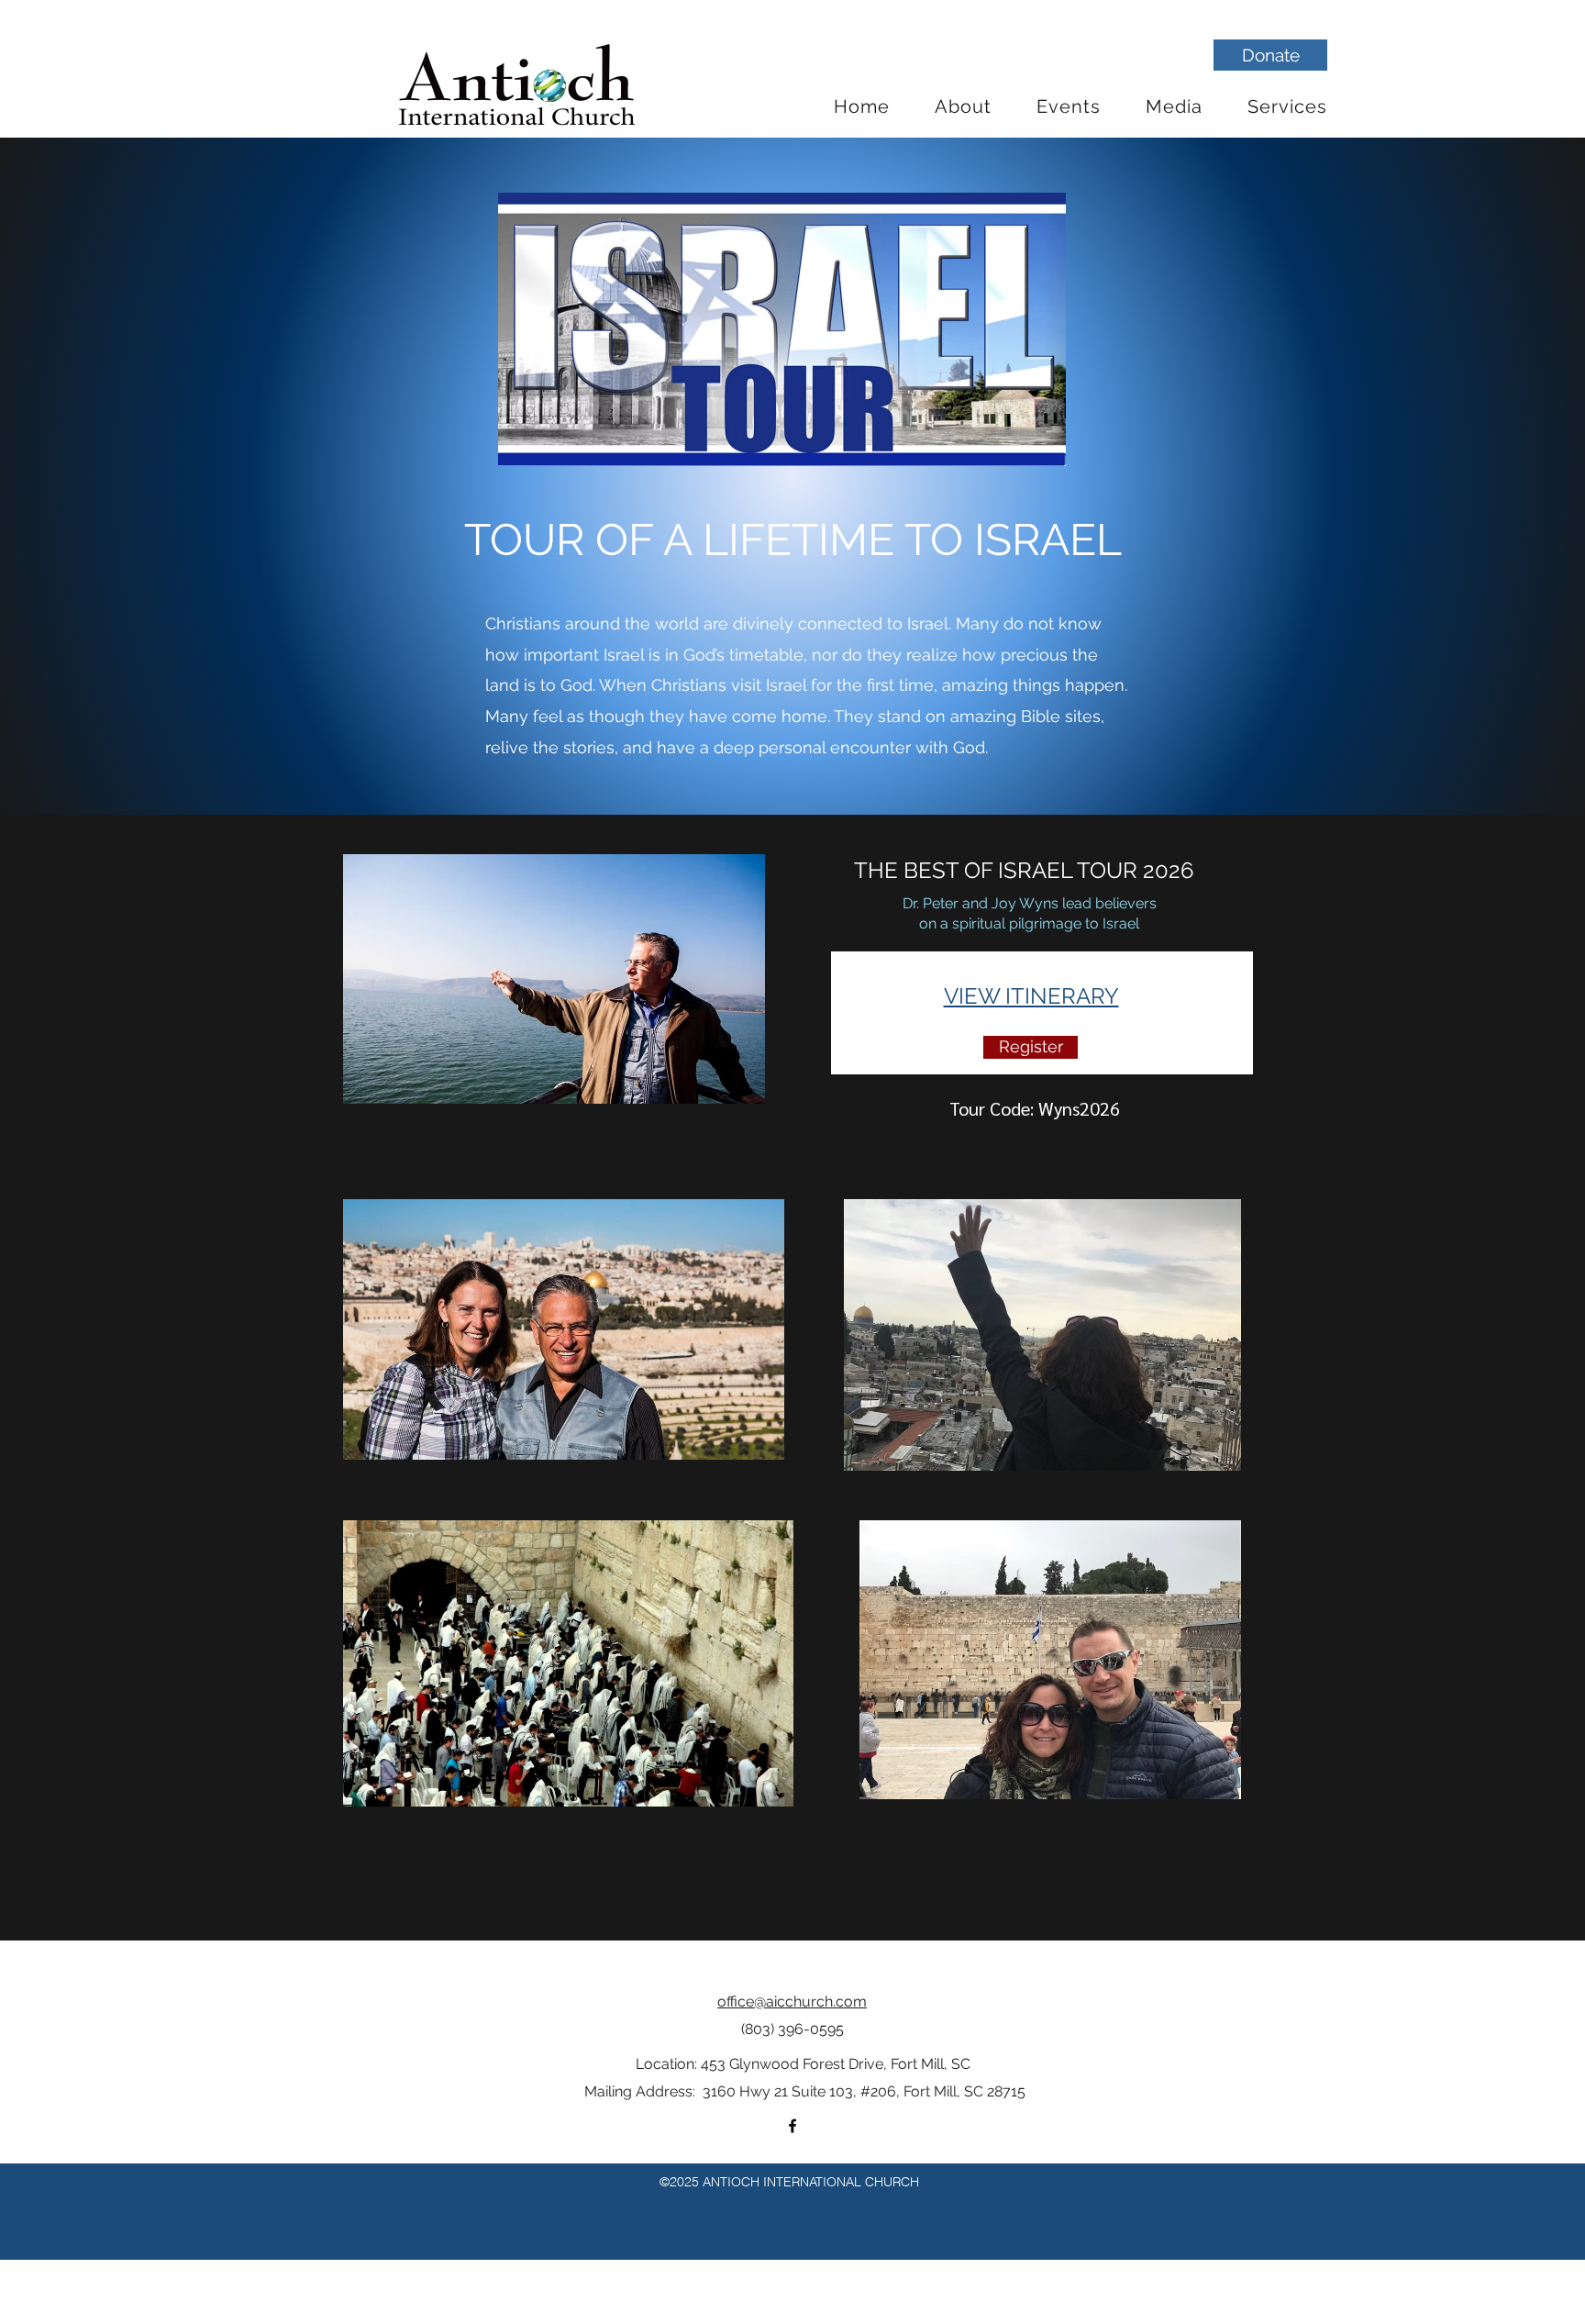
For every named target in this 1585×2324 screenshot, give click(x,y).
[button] (964, 106)
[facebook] (792, 2126)
